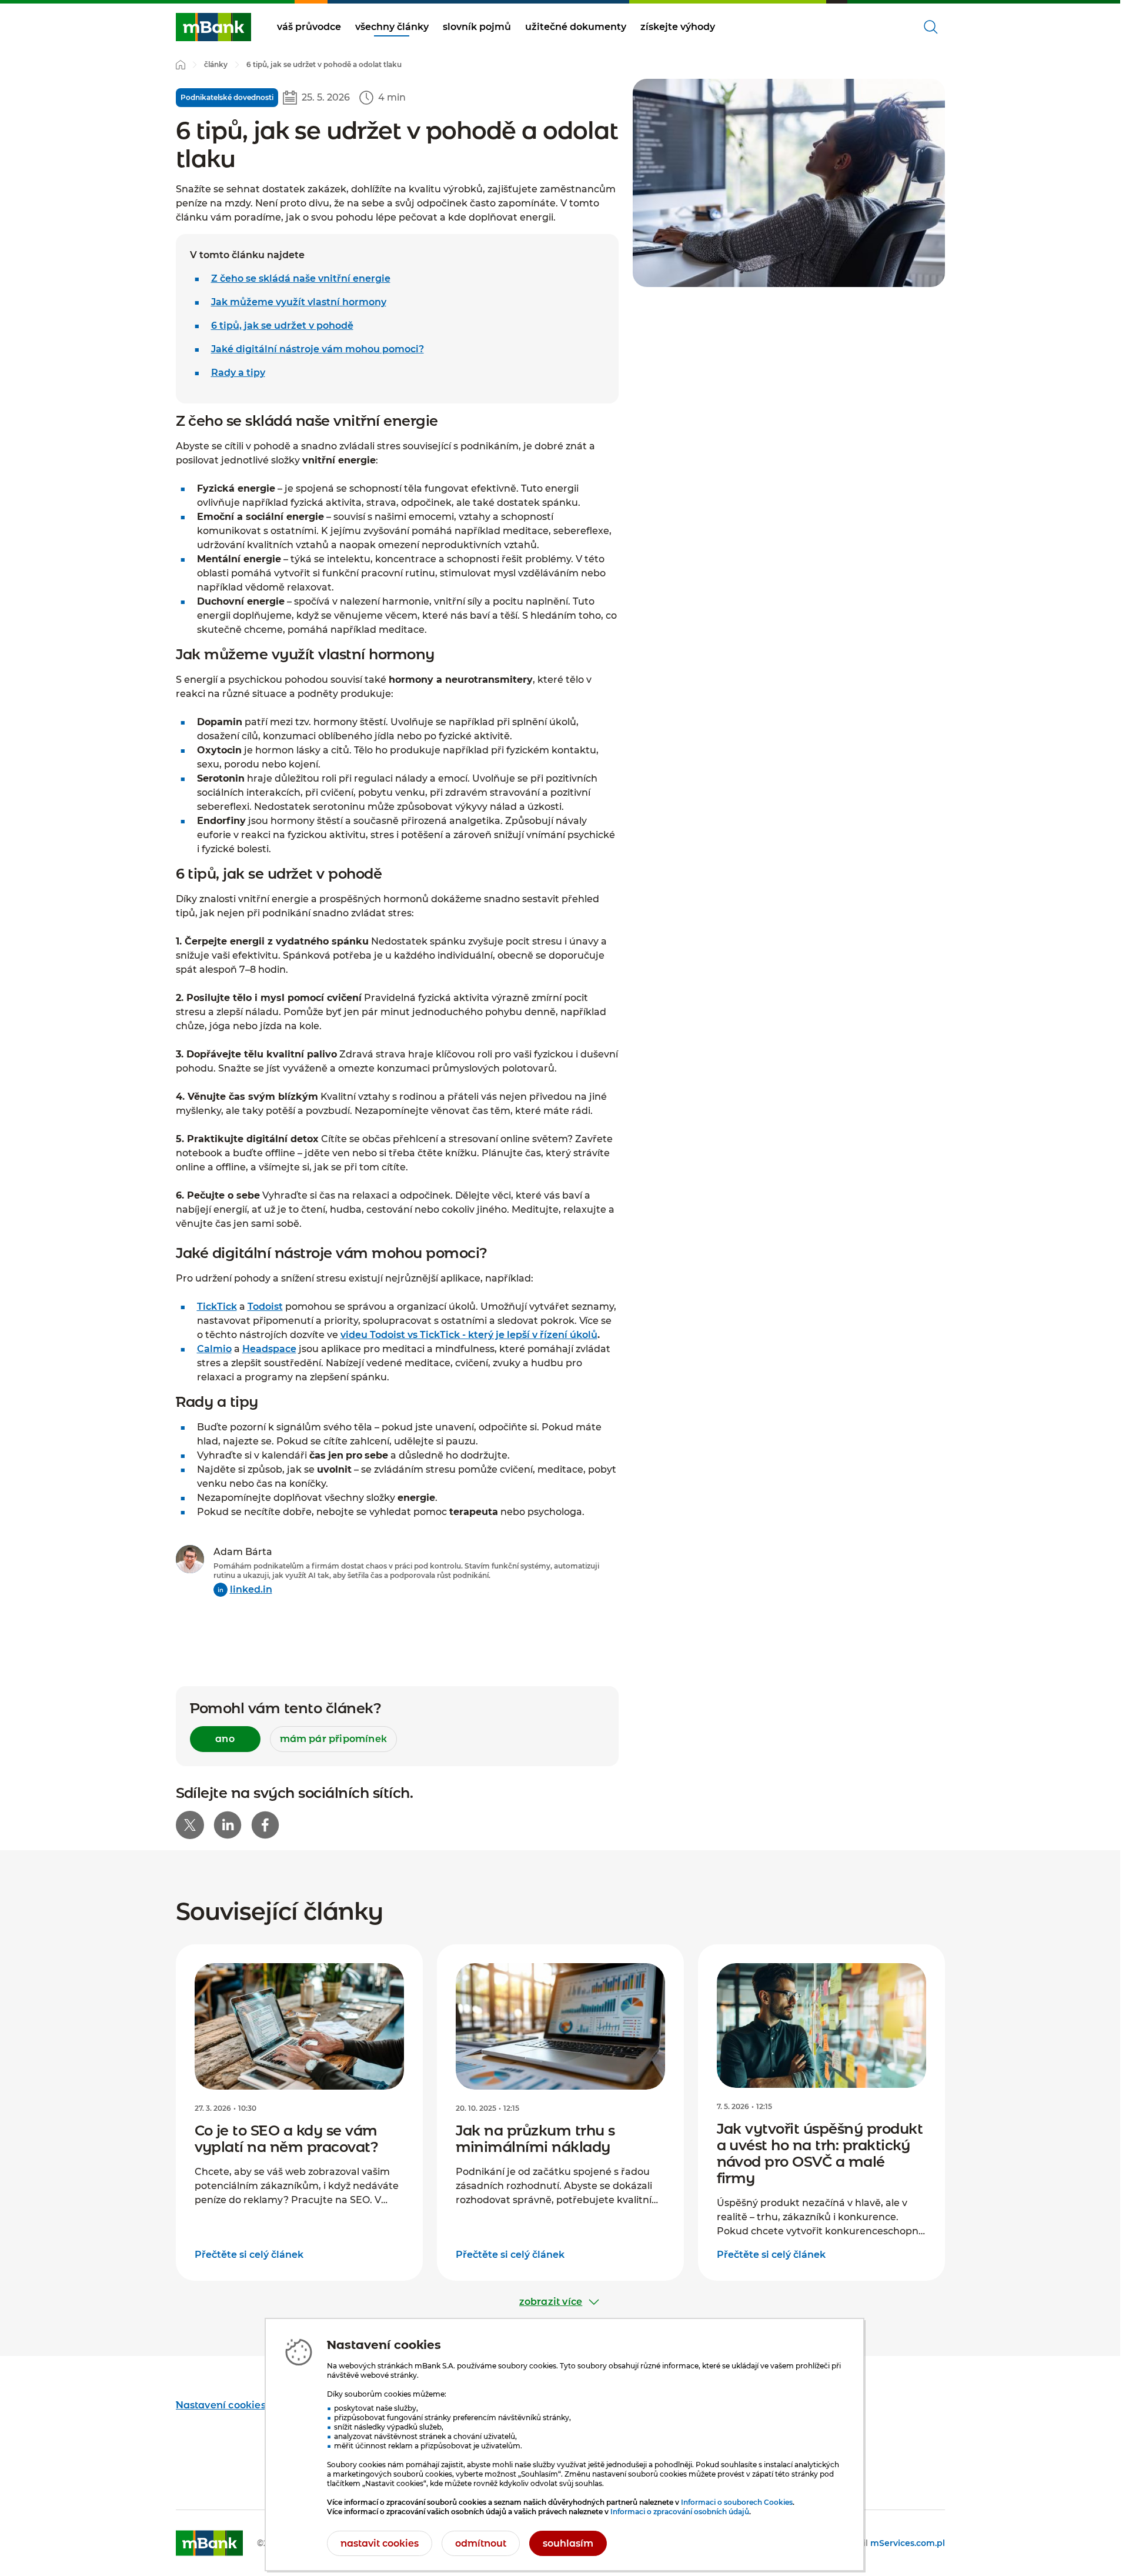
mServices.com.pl (908, 2543)
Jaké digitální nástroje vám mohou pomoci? (318, 349)
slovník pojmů (477, 27)
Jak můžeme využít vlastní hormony (299, 302)
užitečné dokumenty (576, 27)
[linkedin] (228, 1825)
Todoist (265, 1307)
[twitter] (190, 1825)
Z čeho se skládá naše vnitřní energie (301, 278)
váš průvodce (309, 27)
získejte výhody (678, 27)
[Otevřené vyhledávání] (931, 27)
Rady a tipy (238, 373)
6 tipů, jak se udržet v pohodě (282, 326)
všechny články (392, 27)
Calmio (214, 1349)
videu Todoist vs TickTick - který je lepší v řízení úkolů (469, 1335)
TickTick (217, 1307)
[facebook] (265, 1825)
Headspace (269, 1349)
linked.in (251, 1589)
